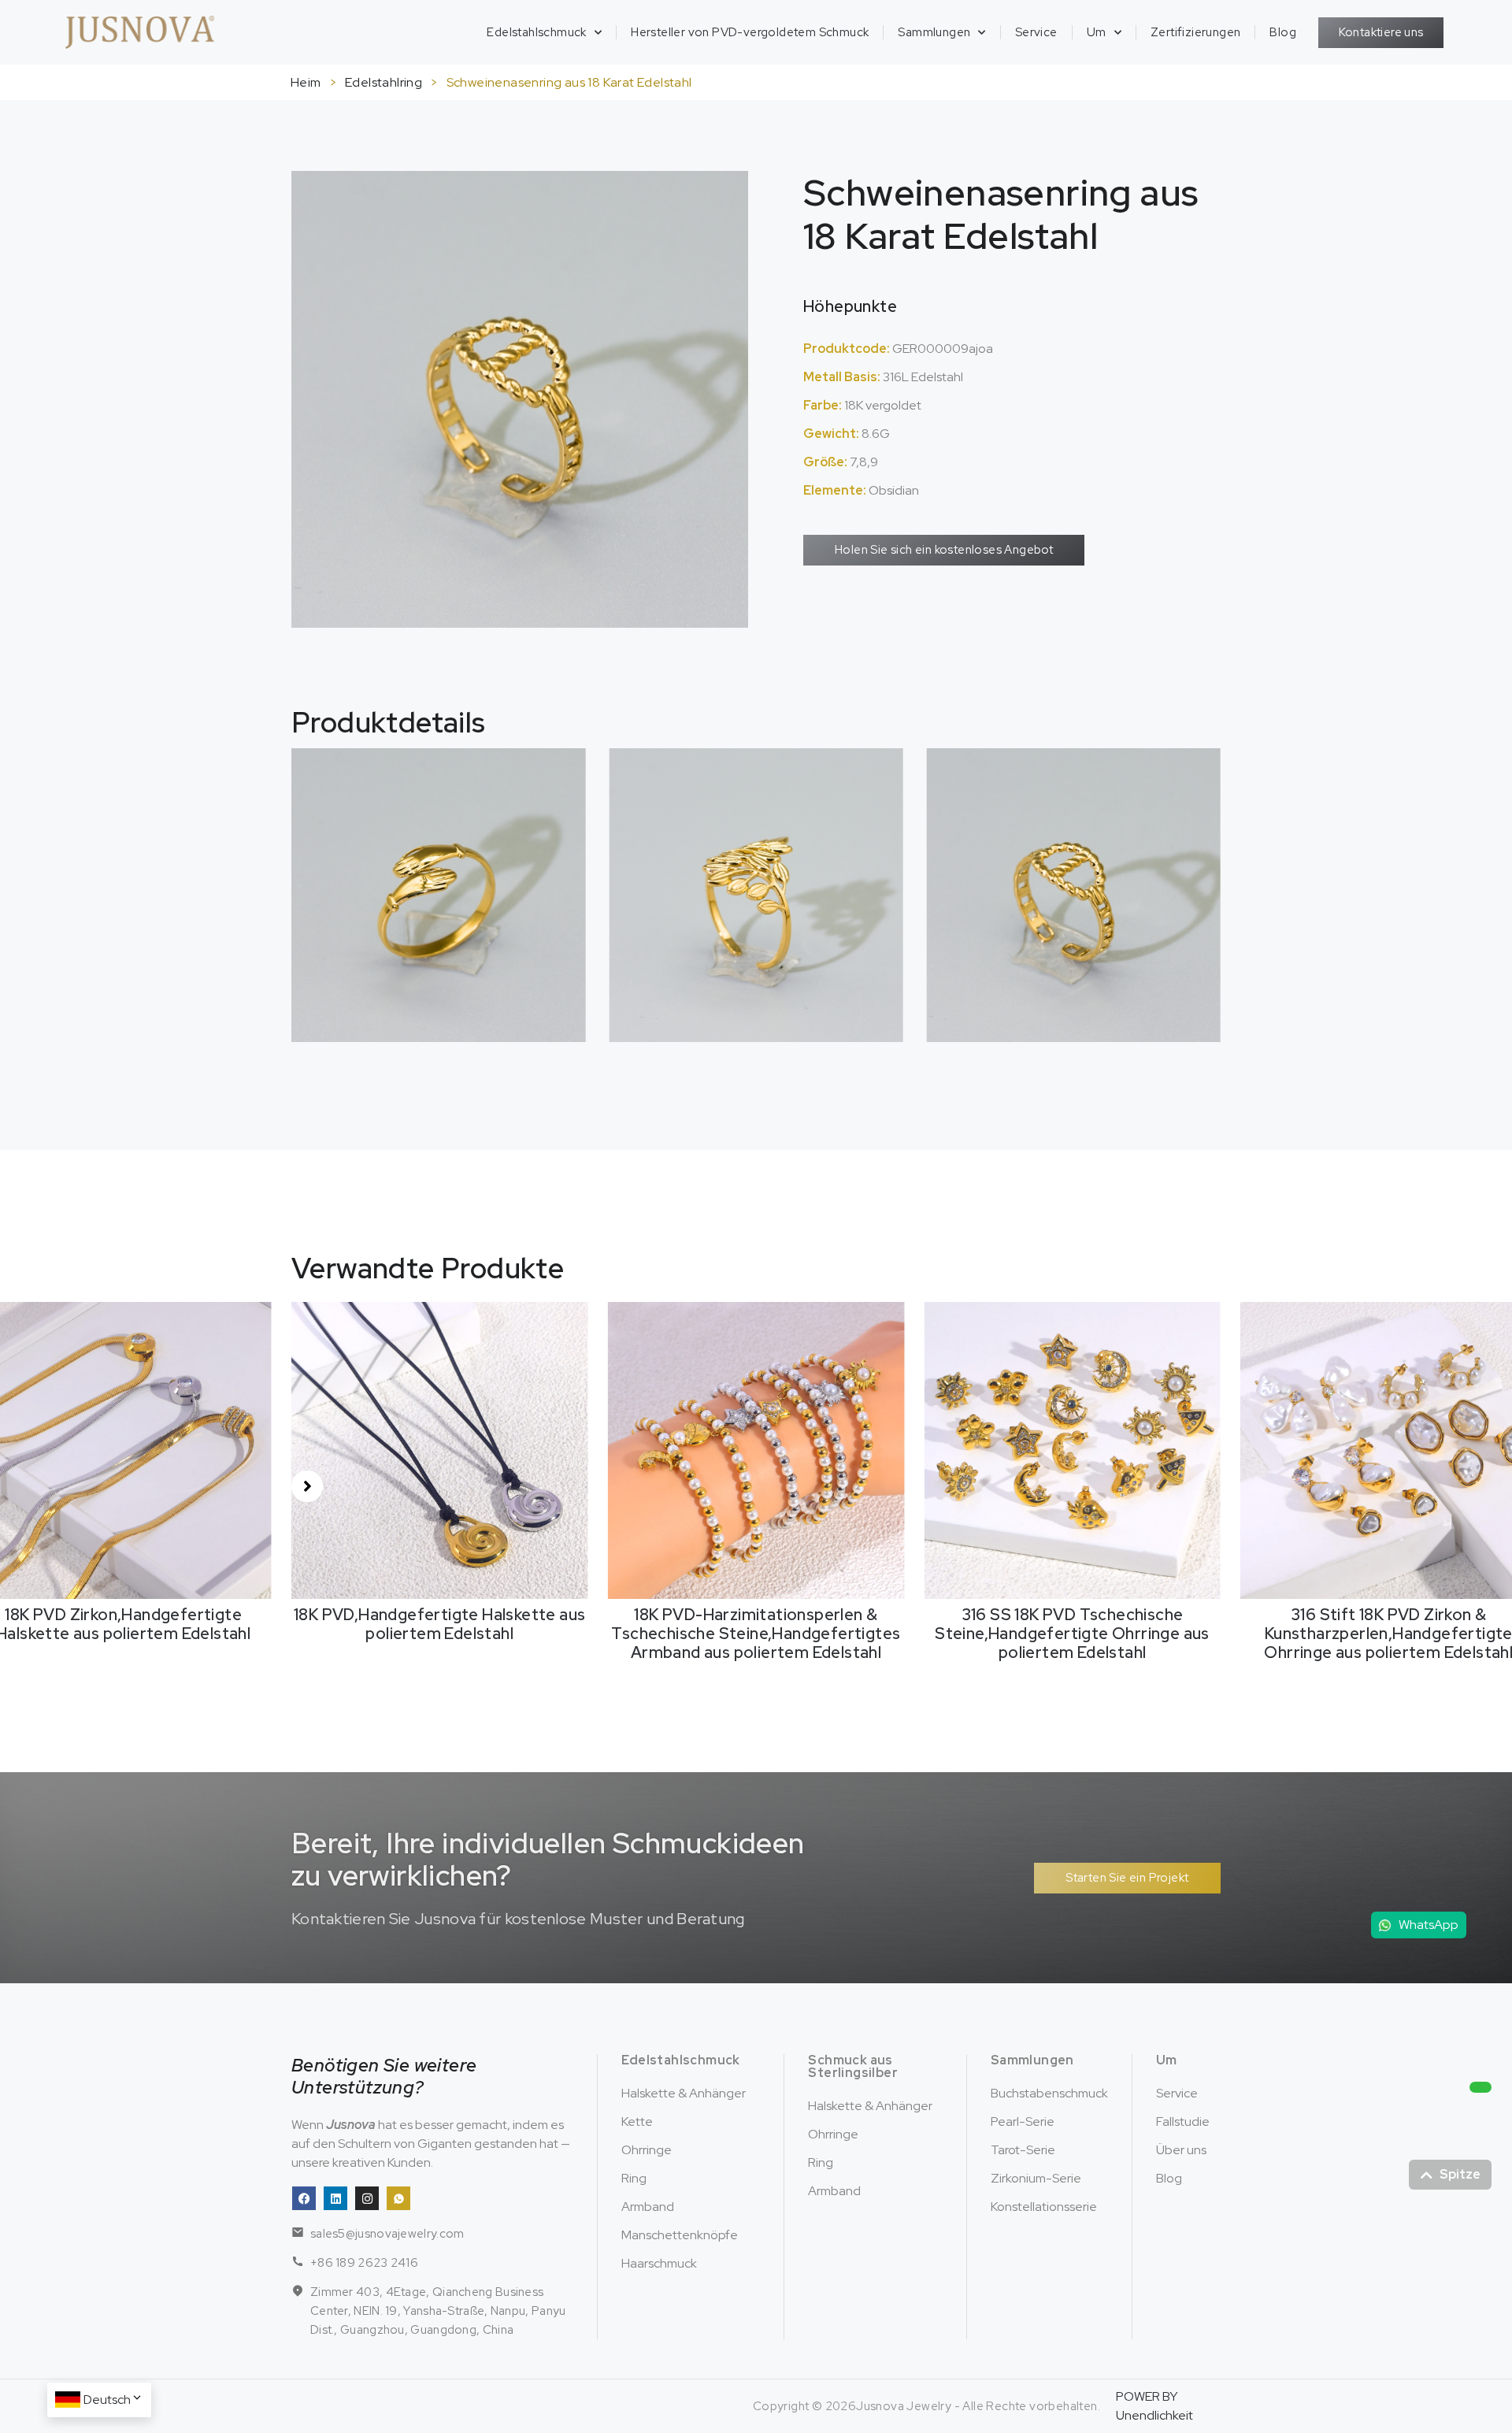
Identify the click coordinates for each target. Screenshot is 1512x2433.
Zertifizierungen (1195, 32)
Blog (1283, 32)
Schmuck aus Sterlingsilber (853, 2066)
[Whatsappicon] (398, 2198)
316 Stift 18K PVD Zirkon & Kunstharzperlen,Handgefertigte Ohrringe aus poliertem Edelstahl (1073, 1634)
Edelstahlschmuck (536, 32)
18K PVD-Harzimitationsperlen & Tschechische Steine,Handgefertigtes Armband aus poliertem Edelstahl (440, 1634)
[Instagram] (367, 2198)
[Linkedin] (335, 2198)
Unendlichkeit (1154, 2415)
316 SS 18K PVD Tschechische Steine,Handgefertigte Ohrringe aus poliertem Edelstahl (756, 1634)
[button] (307, 1486)
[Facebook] (304, 2198)
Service (1036, 32)
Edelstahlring (384, 82)
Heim (306, 82)
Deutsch (107, 2400)
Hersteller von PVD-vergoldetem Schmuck (750, 32)
